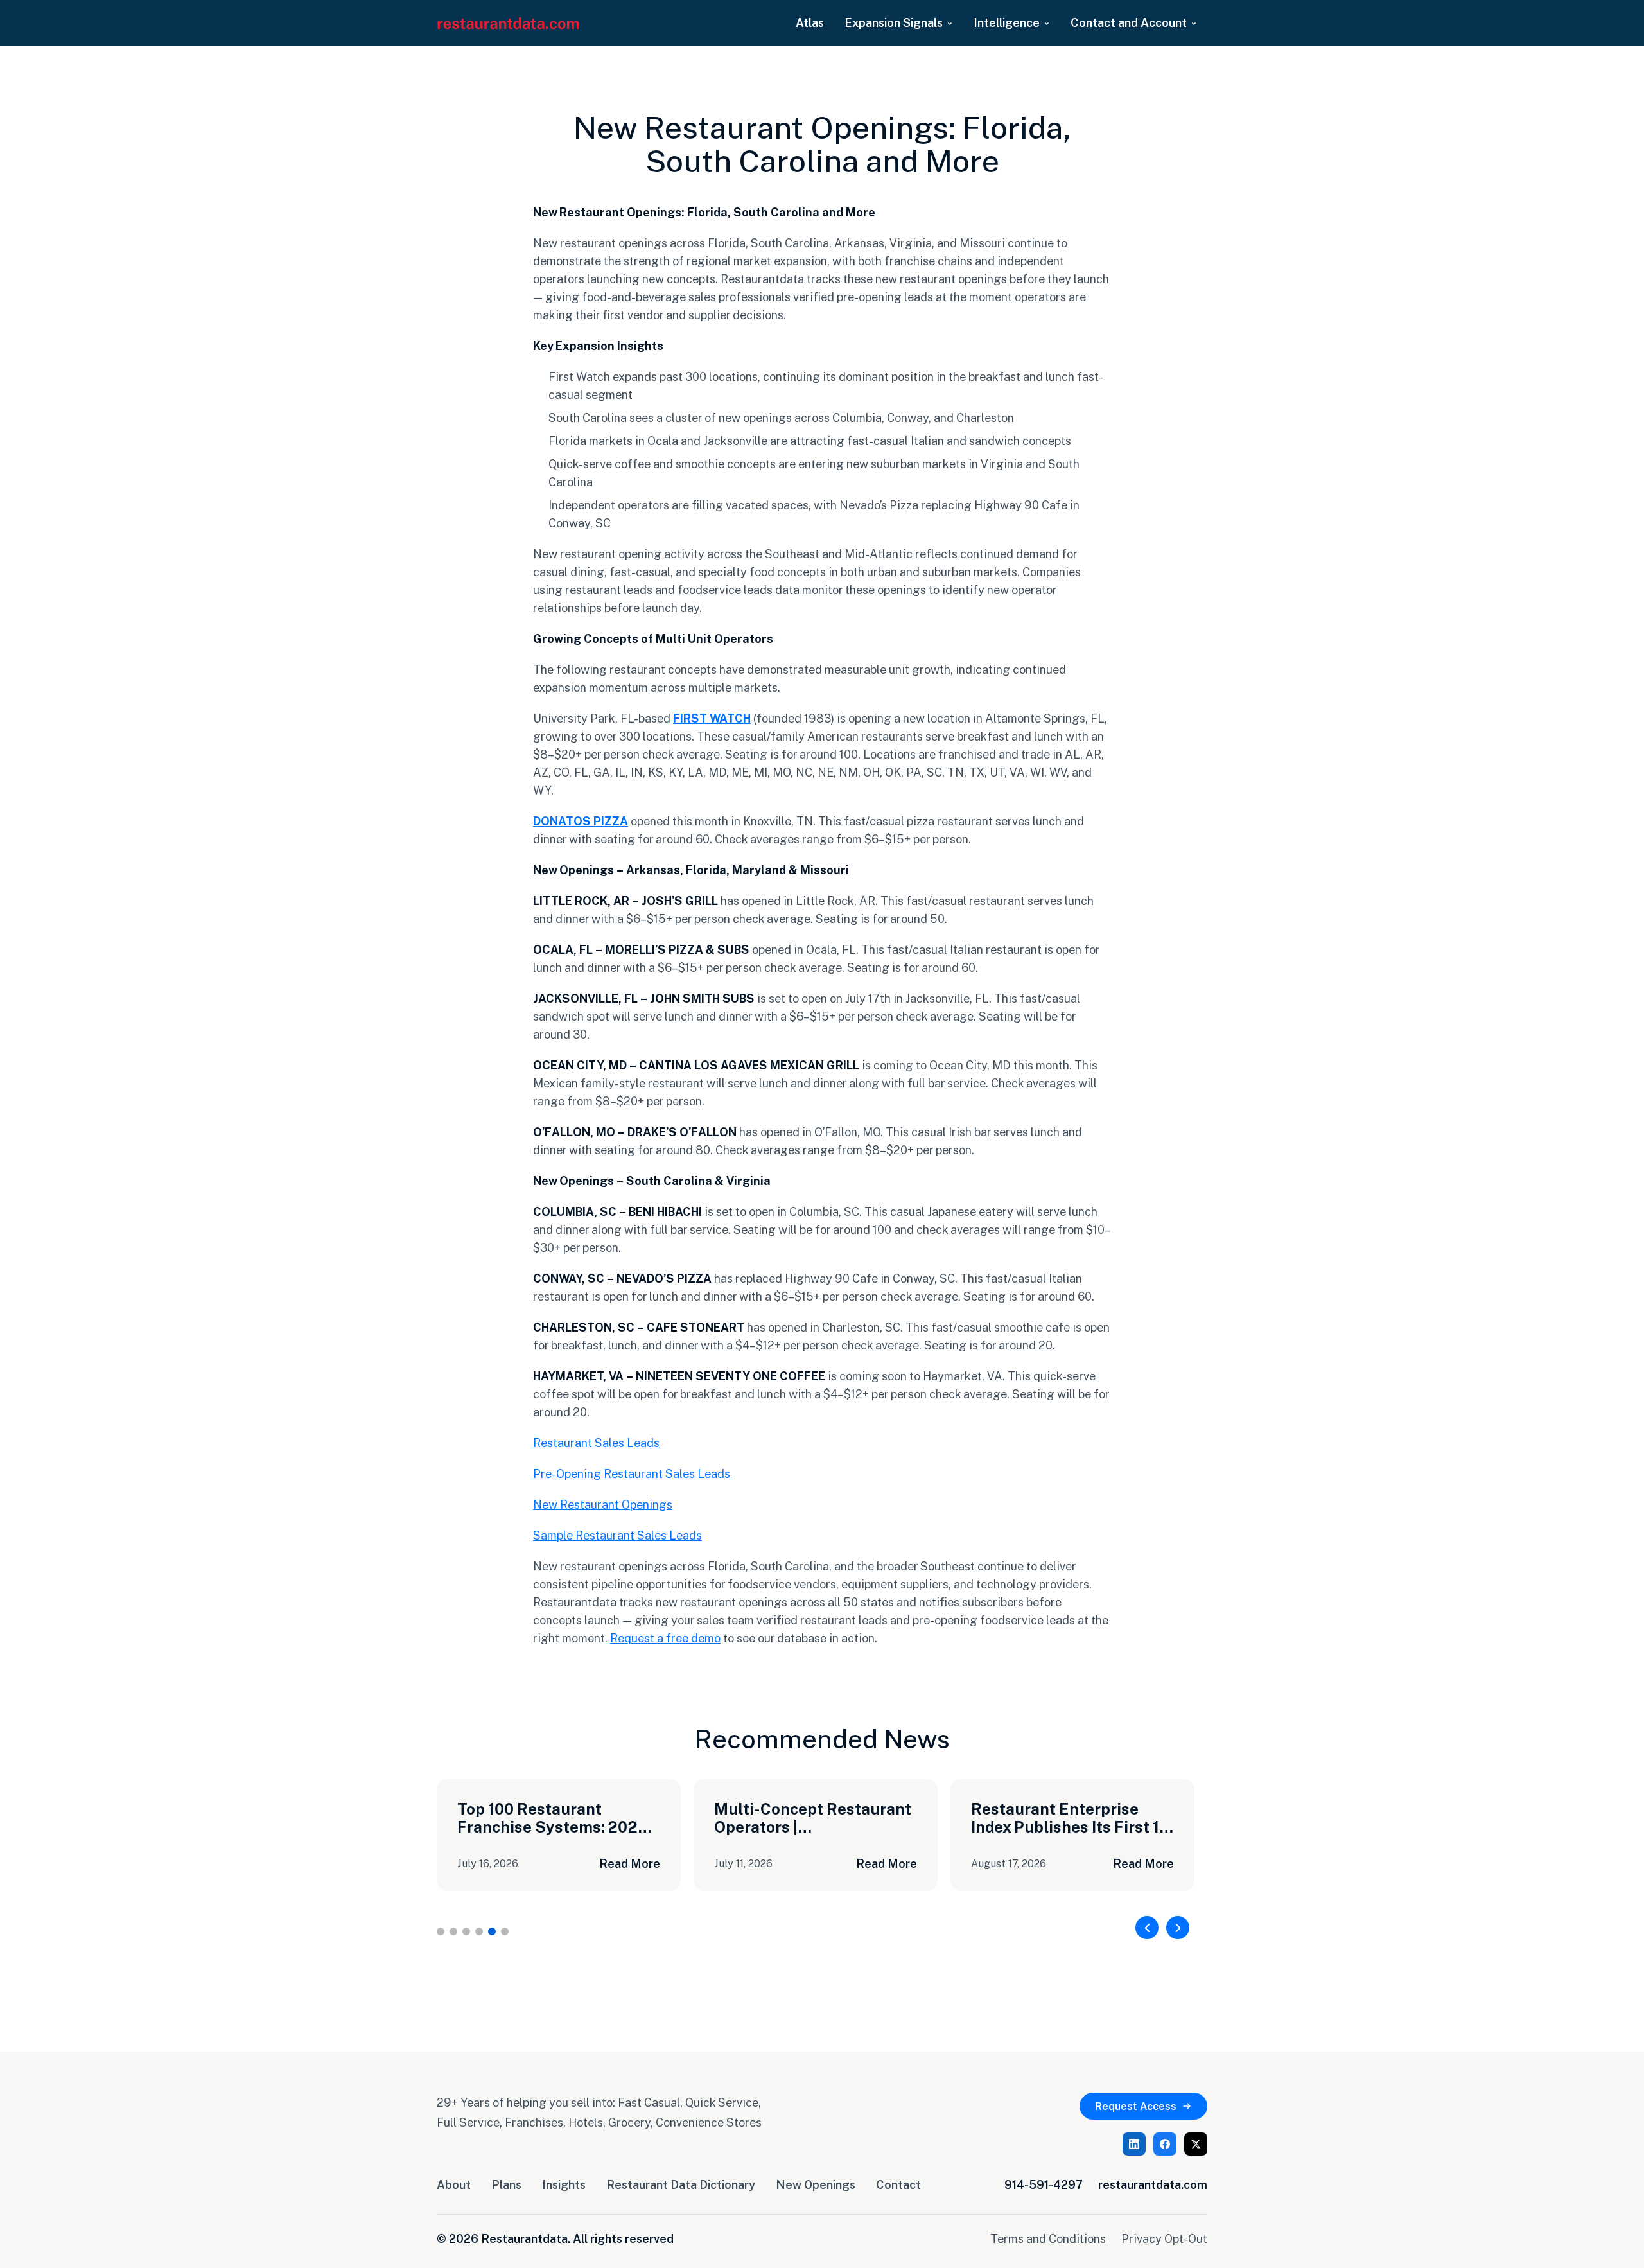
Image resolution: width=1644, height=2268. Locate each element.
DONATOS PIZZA (581, 821)
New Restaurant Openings (603, 1504)
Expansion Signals (894, 22)
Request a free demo (665, 1638)
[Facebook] (1165, 2144)
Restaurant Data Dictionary (681, 2184)
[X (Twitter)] (1196, 2144)
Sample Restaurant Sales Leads (617, 1535)
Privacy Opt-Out (1164, 2238)
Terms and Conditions (1048, 2238)
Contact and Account (1129, 22)
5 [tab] (492, 1931)
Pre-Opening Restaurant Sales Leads (632, 1473)
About (454, 2184)
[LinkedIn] (1134, 2144)
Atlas (810, 22)
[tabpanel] (559, 1835)
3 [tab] (466, 1931)
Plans (506, 2184)
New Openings (816, 2184)
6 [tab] (505, 1931)
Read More (630, 1863)
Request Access (1136, 2106)
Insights (564, 2184)
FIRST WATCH (712, 718)
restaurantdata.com (1153, 2184)
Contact (898, 2184)
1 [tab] (441, 1931)
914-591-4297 (1044, 2184)
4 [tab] (479, 1931)
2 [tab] (453, 1931)
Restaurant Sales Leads (596, 1443)
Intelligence (1007, 22)
